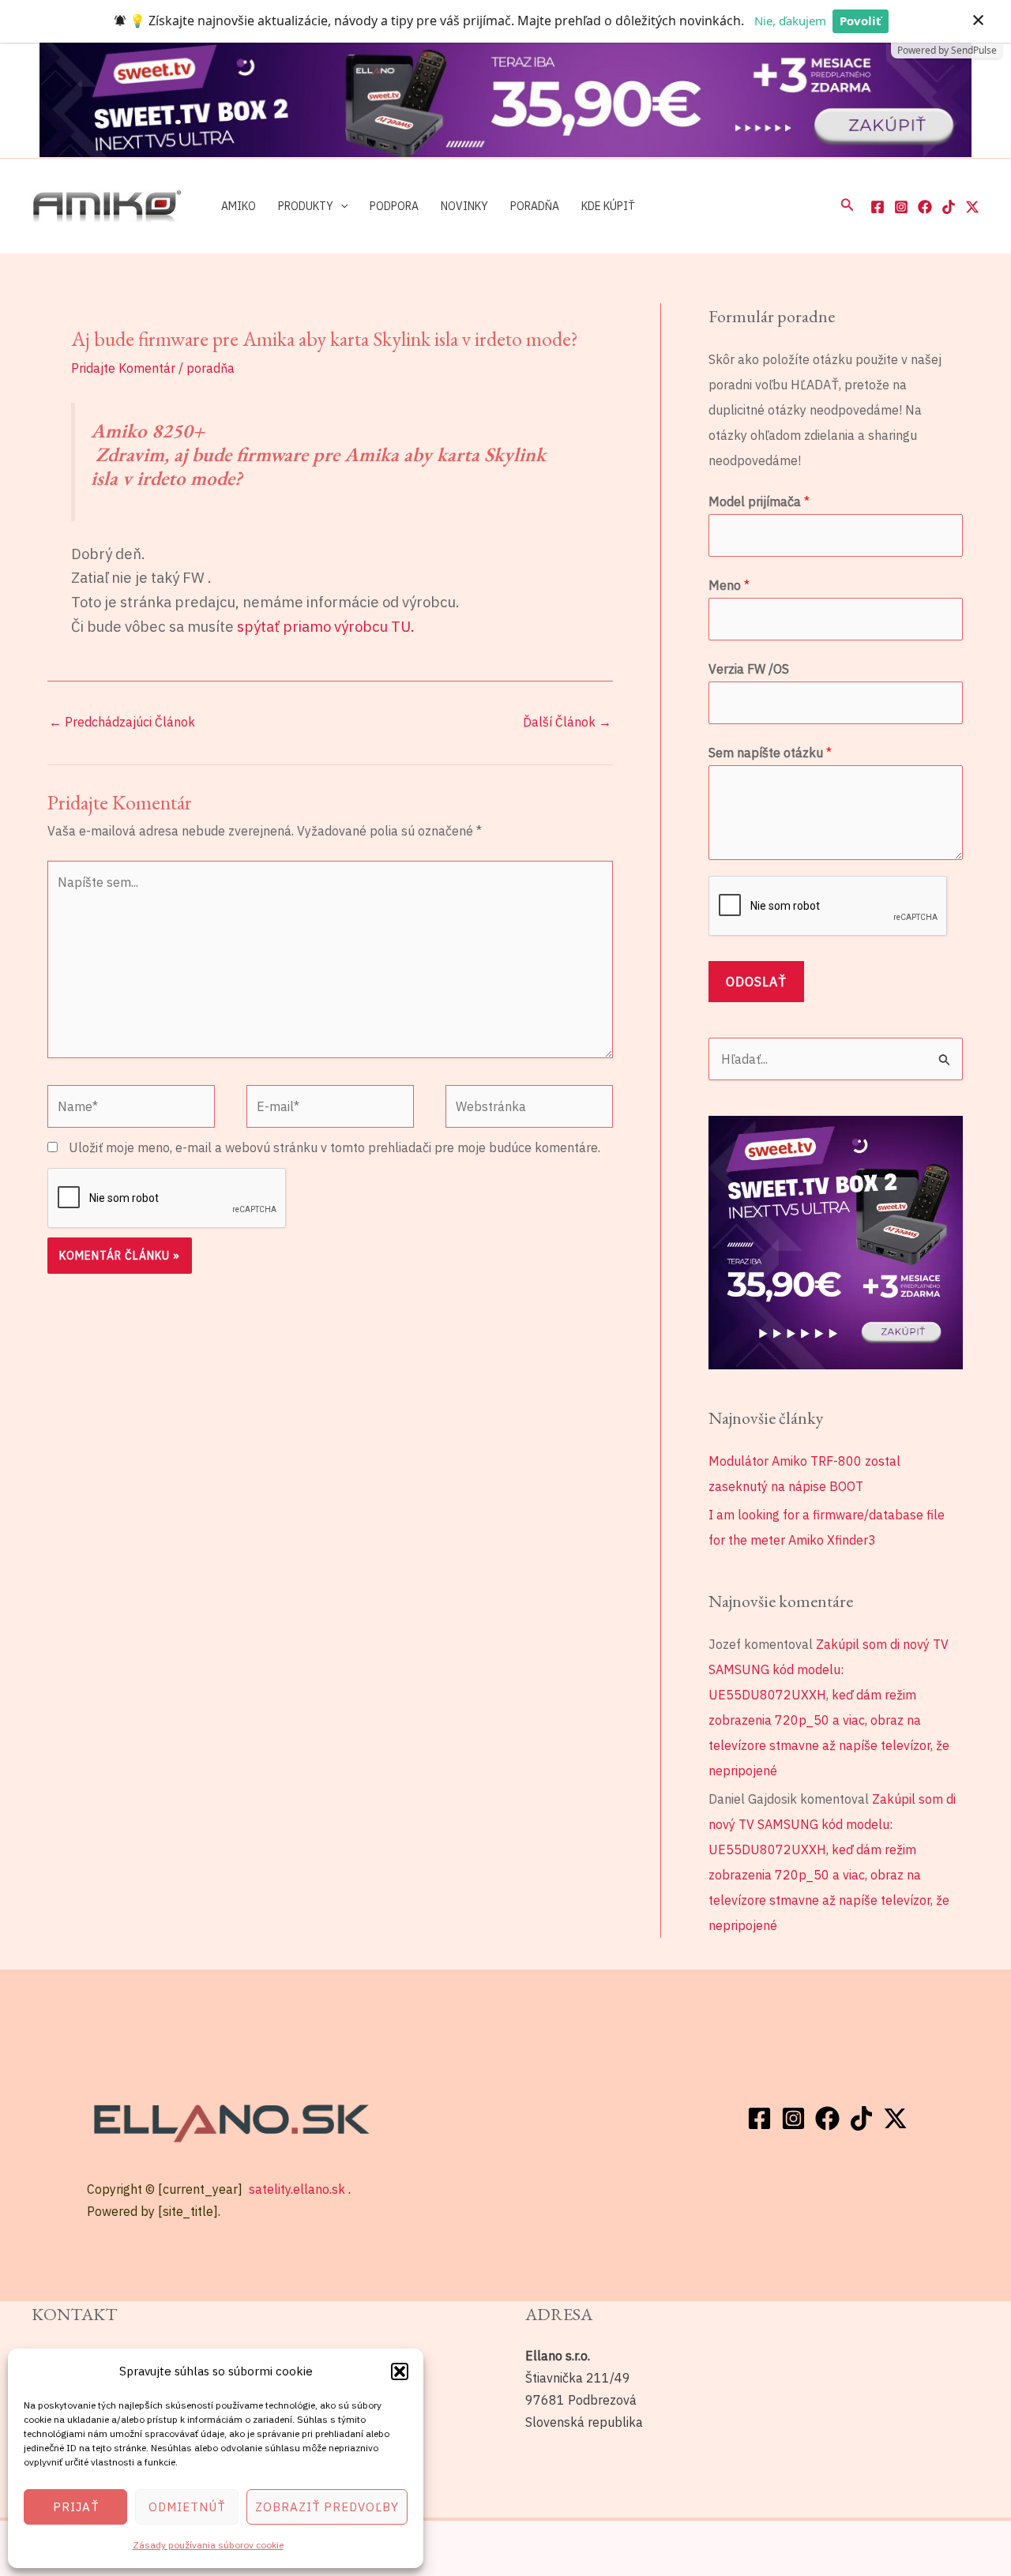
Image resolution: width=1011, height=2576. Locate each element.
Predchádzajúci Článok (122, 722)
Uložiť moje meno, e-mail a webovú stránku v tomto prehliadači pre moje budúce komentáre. (334, 1147)
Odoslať (756, 982)
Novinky (464, 205)
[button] (400, 2371)
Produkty (306, 205)
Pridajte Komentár (123, 368)
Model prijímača (759, 501)
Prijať (76, 2507)
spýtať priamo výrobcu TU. (324, 626)
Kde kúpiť (608, 205)
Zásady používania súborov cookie (208, 2545)
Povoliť (861, 21)
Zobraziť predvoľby (327, 2507)
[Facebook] (878, 207)
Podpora (394, 205)
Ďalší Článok (567, 722)
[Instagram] (901, 207)
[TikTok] (949, 207)
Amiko (239, 205)
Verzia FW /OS (749, 669)
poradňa (210, 368)
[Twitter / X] (972, 207)
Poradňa (535, 205)
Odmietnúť (187, 2507)
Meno (729, 585)
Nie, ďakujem (790, 21)
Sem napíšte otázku (770, 753)
